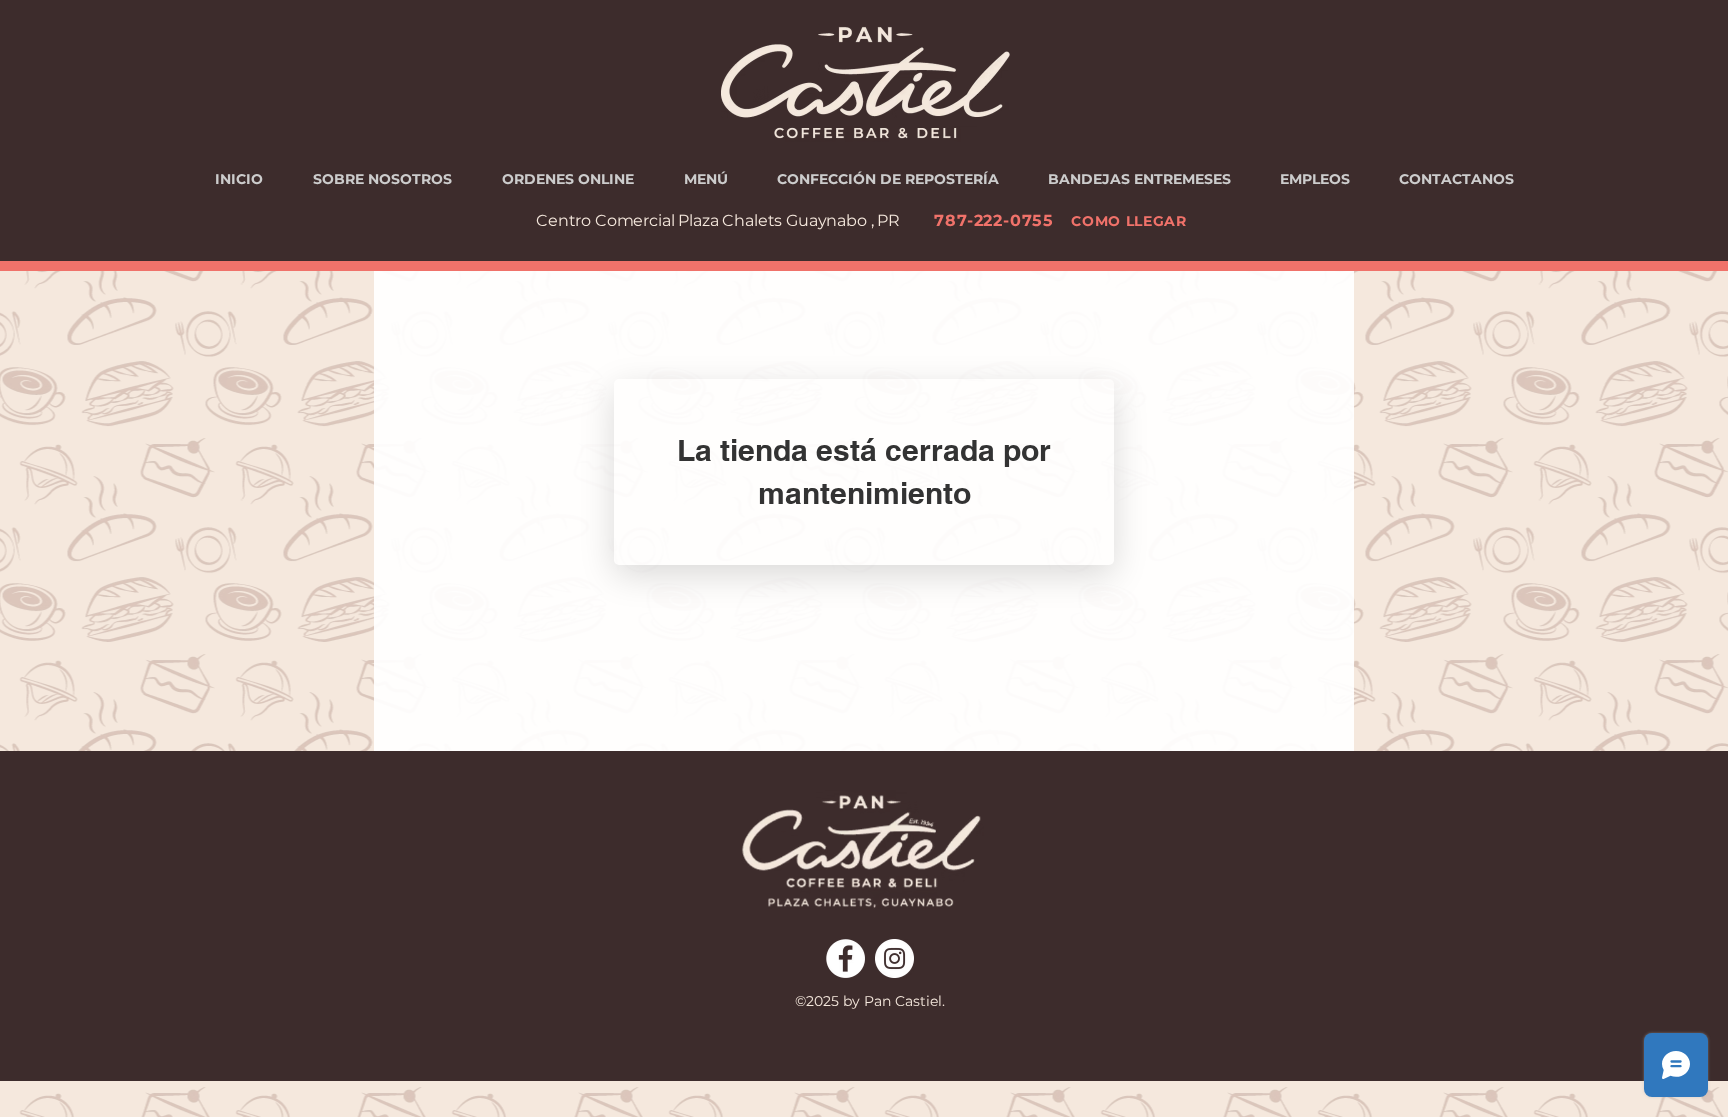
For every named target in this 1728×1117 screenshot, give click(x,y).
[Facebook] (845, 958)
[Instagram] (894, 958)
